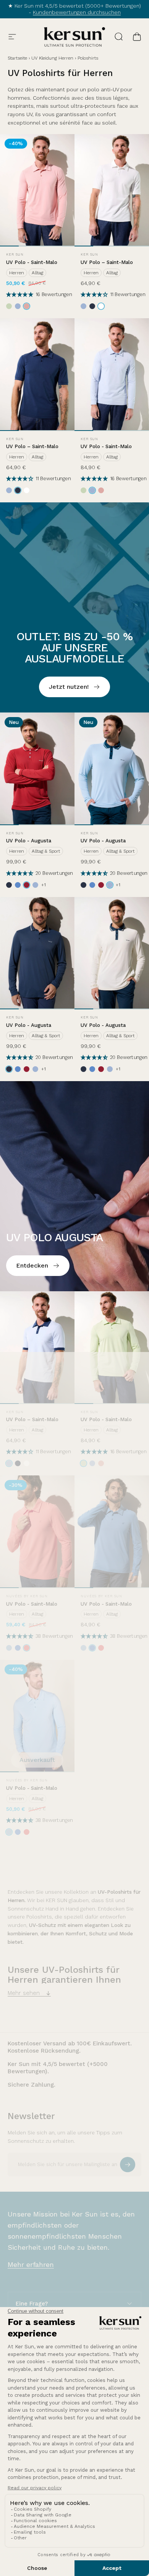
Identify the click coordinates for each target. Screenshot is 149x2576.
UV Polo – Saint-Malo (107, 262)
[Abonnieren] (128, 2165)
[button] (21, 294)
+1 (44, 885)
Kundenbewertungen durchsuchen (77, 12)
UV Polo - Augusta (29, 841)
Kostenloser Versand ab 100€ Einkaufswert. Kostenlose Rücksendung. (70, 2047)
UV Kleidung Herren (52, 58)
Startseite (17, 58)
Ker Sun (15, 254)
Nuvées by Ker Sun (27, 1596)
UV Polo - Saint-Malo (32, 262)
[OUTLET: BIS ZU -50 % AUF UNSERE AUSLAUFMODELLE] (74, 607)
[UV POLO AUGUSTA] (74, 1186)
